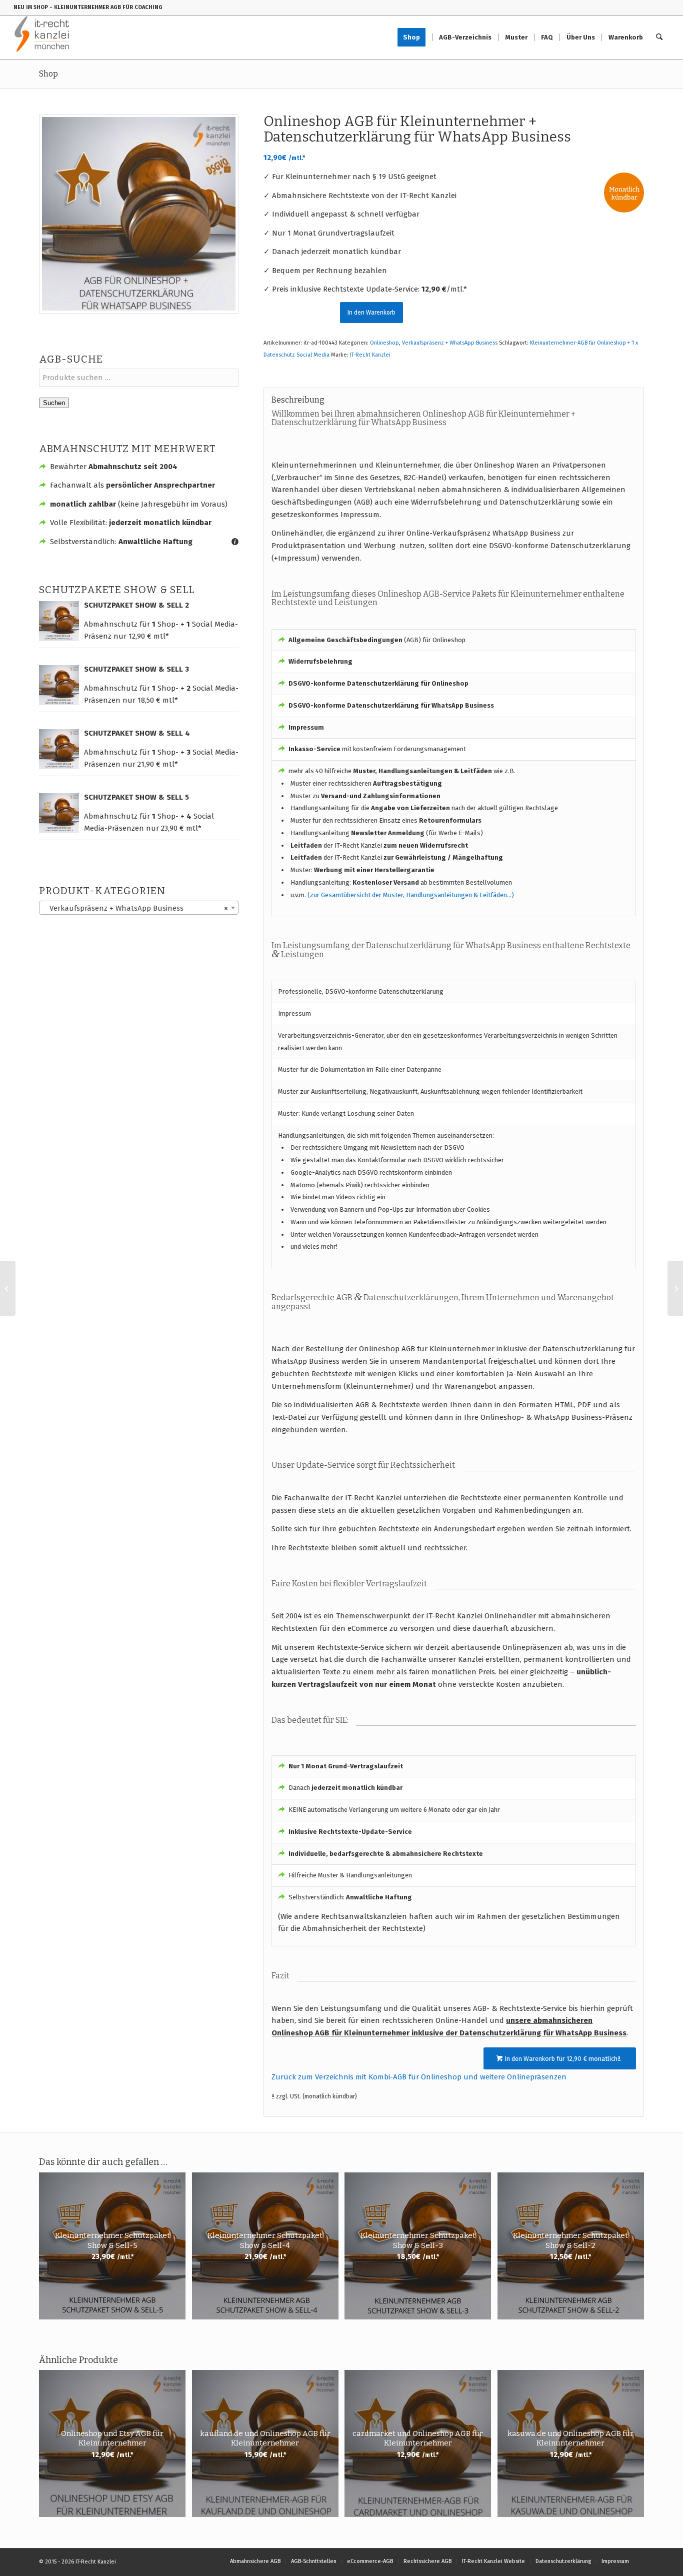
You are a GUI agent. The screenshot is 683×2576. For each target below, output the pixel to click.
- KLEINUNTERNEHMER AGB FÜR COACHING (106, 7)
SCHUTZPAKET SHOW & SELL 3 (136, 669)
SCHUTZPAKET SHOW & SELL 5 (136, 797)
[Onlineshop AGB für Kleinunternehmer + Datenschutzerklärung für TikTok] (8, 1288)
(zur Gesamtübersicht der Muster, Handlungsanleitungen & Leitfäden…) (411, 895)
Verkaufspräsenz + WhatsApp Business (450, 343)
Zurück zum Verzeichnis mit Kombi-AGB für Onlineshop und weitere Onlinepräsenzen (419, 2077)
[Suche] (659, 38)
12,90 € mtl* (149, 636)
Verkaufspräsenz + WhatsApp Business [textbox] (136, 908)
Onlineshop (384, 343)
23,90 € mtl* (181, 828)
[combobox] (139, 908)
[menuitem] (415, 38)
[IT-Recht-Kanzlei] (42, 38)
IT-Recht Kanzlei (370, 355)
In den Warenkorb (371, 313)
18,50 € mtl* (158, 700)
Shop (48, 74)
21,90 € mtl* (158, 764)
